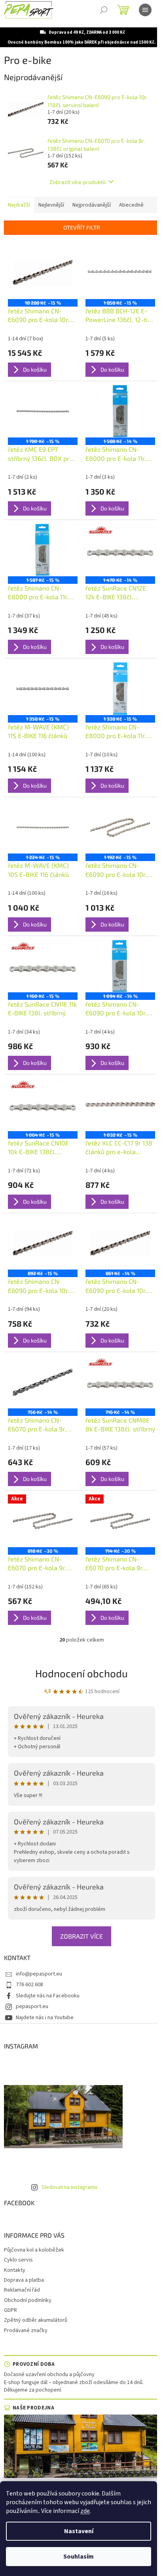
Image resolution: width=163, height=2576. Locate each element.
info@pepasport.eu (39, 1974)
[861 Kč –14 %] (120, 1243)
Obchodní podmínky (28, 2300)
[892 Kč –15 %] (43, 1243)
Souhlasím (79, 2557)
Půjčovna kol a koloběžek (34, 2250)
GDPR (10, 2310)
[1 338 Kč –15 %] (120, 689)
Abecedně (131, 205)
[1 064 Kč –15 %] (43, 1105)
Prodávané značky (26, 2330)
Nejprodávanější (92, 205)
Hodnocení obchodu (81, 1673)
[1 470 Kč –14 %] (120, 550)
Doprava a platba (24, 2280)
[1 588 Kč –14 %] (120, 411)
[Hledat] (104, 10)
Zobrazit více (81, 1936)
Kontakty (15, 2270)
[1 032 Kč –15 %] (120, 1105)
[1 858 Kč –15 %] (120, 272)
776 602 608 (29, 1985)
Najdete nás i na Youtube (45, 2018)
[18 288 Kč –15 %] (43, 272)
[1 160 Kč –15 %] (43, 966)
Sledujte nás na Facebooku (48, 1996)
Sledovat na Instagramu (69, 2187)
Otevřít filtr (82, 227)
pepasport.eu (32, 2006)
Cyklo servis (18, 2260)
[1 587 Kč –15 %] (43, 550)
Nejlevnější (51, 205)
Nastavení (79, 2531)
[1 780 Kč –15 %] (43, 411)
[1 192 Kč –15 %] (120, 827)
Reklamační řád (22, 2290)
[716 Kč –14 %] (120, 1382)
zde (85, 2511)
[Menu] (145, 10)
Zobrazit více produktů (78, 182)
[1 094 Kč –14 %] (120, 966)
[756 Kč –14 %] (43, 1382)
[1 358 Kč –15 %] (43, 689)
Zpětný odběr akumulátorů (36, 2320)
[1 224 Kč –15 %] (43, 827)
